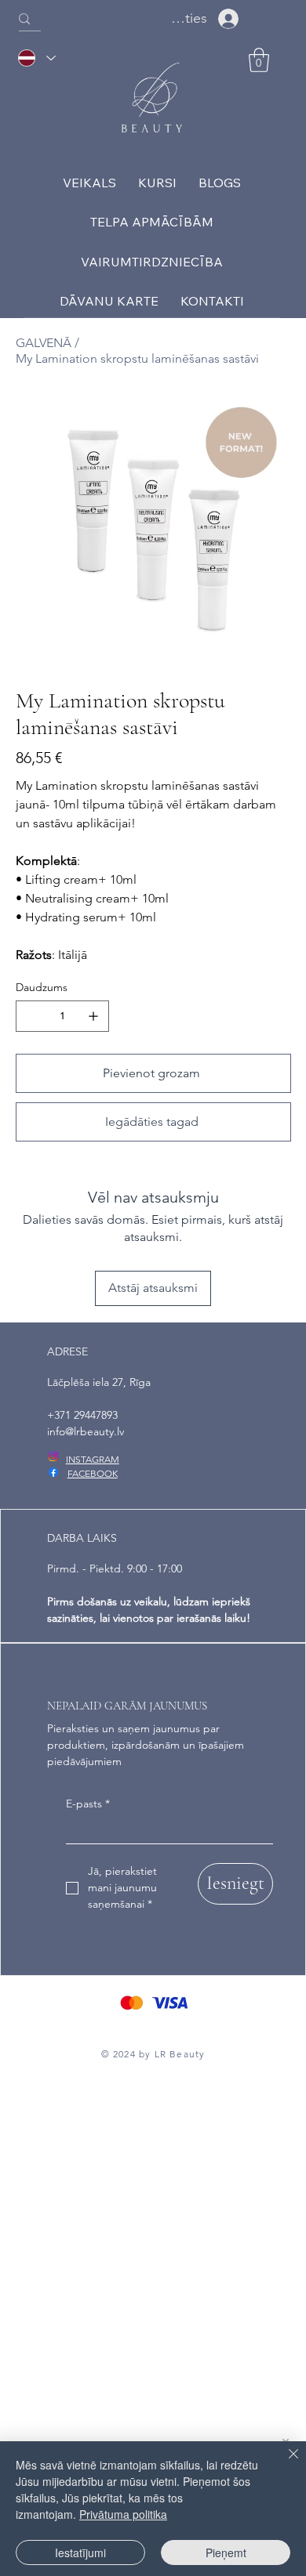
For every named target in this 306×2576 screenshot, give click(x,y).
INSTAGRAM (93, 1459)
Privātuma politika (123, 2514)
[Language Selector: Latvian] (36, 58)
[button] (259, 60)
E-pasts (88, 1804)
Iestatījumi (80, 2552)
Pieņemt (226, 2552)
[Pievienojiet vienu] (93, 1016)
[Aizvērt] (284, 2463)
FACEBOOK (93, 1473)
